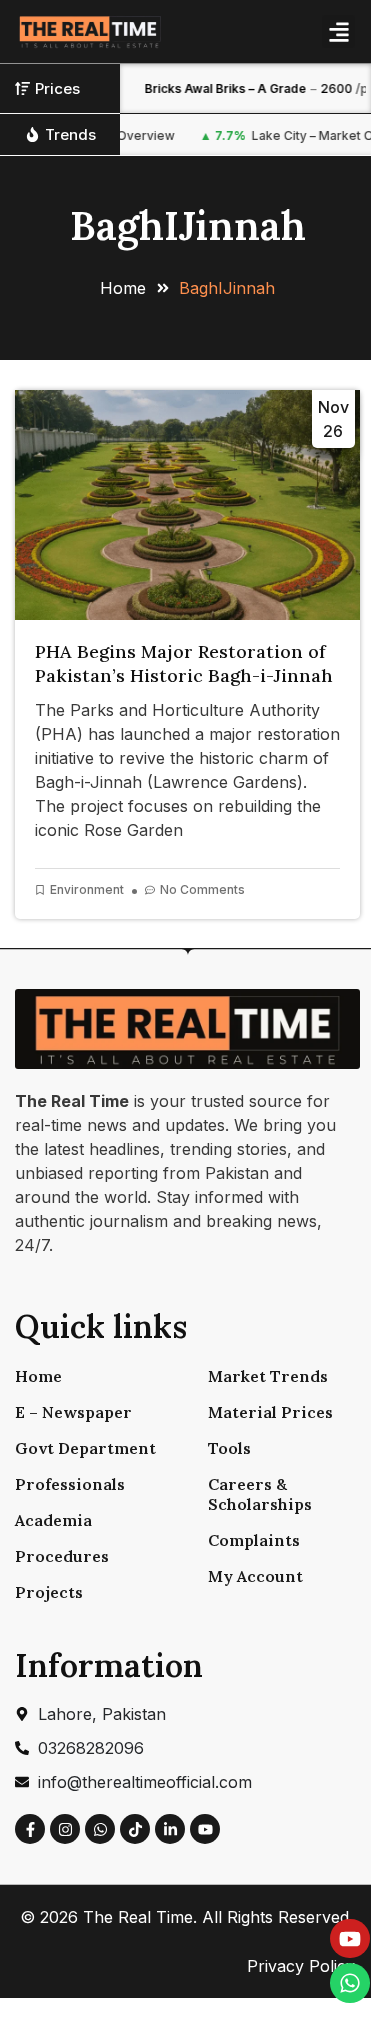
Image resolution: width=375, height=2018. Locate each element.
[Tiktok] (135, 1829)
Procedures (62, 1556)
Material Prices (270, 1412)
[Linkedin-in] (170, 1829)
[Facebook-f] (30, 1829)
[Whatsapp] (100, 1829)
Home (38, 1376)
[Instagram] (65, 1829)
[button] (338, 31)
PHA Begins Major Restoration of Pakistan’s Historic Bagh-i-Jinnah (184, 663)
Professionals (70, 1484)
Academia (53, 1520)
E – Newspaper (73, 1412)
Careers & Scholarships (260, 1494)
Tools (229, 1448)
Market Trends (268, 1376)
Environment (87, 889)
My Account (255, 1576)
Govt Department (85, 1448)
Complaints (254, 1540)
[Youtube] (205, 1829)
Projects (49, 1592)
